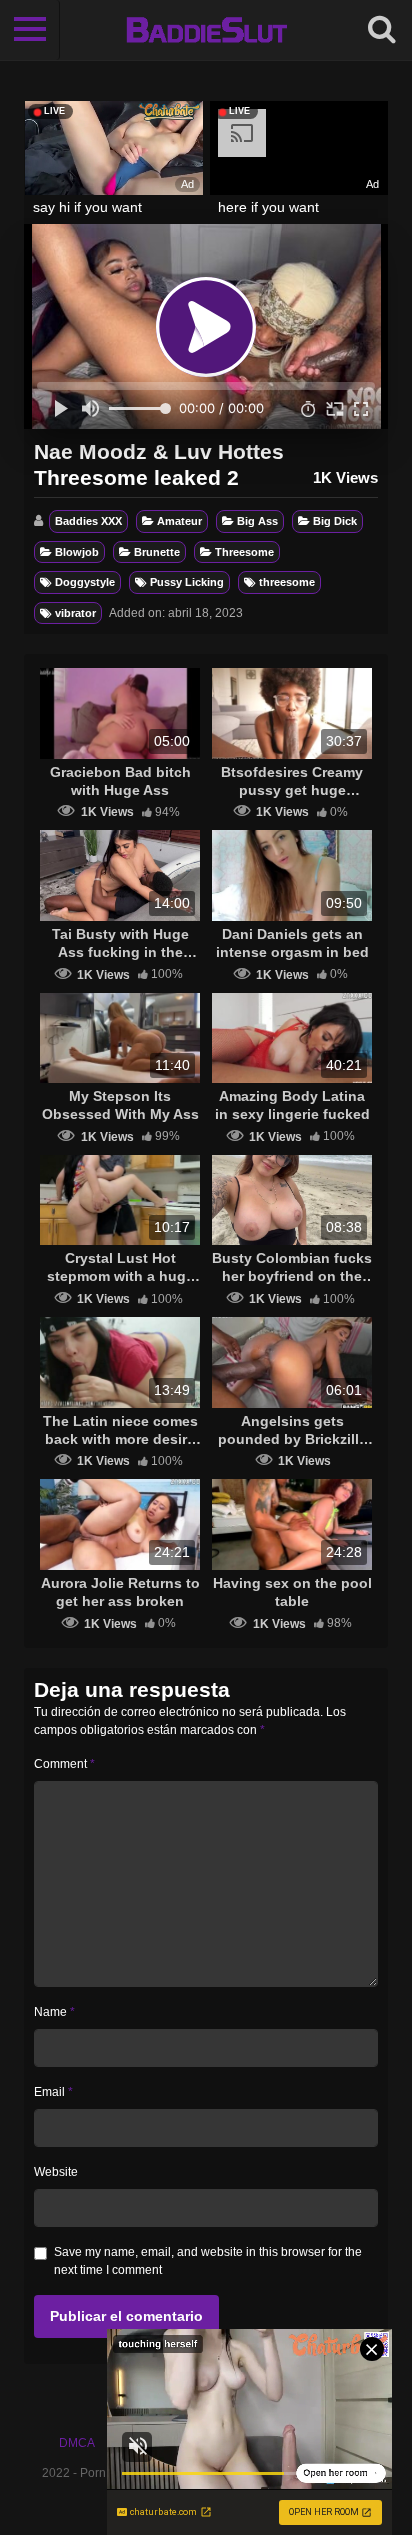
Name (54, 2012)
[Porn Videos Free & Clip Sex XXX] (206, 30)
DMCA (77, 2443)
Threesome (244, 552)
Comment (64, 1764)
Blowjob (77, 552)
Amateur (179, 521)
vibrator (75, 613)
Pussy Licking (187, 582)
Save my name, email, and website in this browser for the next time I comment (208, 2261)
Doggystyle (85, 582)
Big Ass (257, 521)
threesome (287, 582)
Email (53, 2092)
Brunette (157, 552)
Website (56, 2172)
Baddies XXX (88, 521)
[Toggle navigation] (30, 30)
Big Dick (335, 521)
